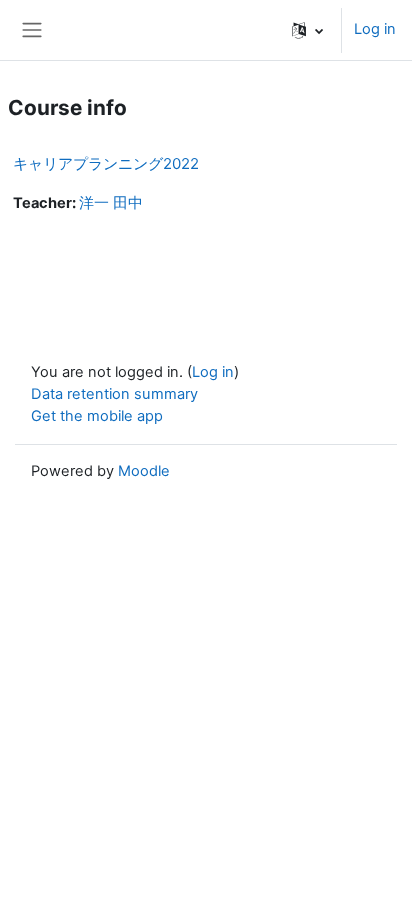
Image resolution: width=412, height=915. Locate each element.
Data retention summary (114, 394)
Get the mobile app (97, 416)
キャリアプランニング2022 (106, 163)
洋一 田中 (111, 203)
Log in (375, 29)
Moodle (144, 471)
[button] (307, 30)
